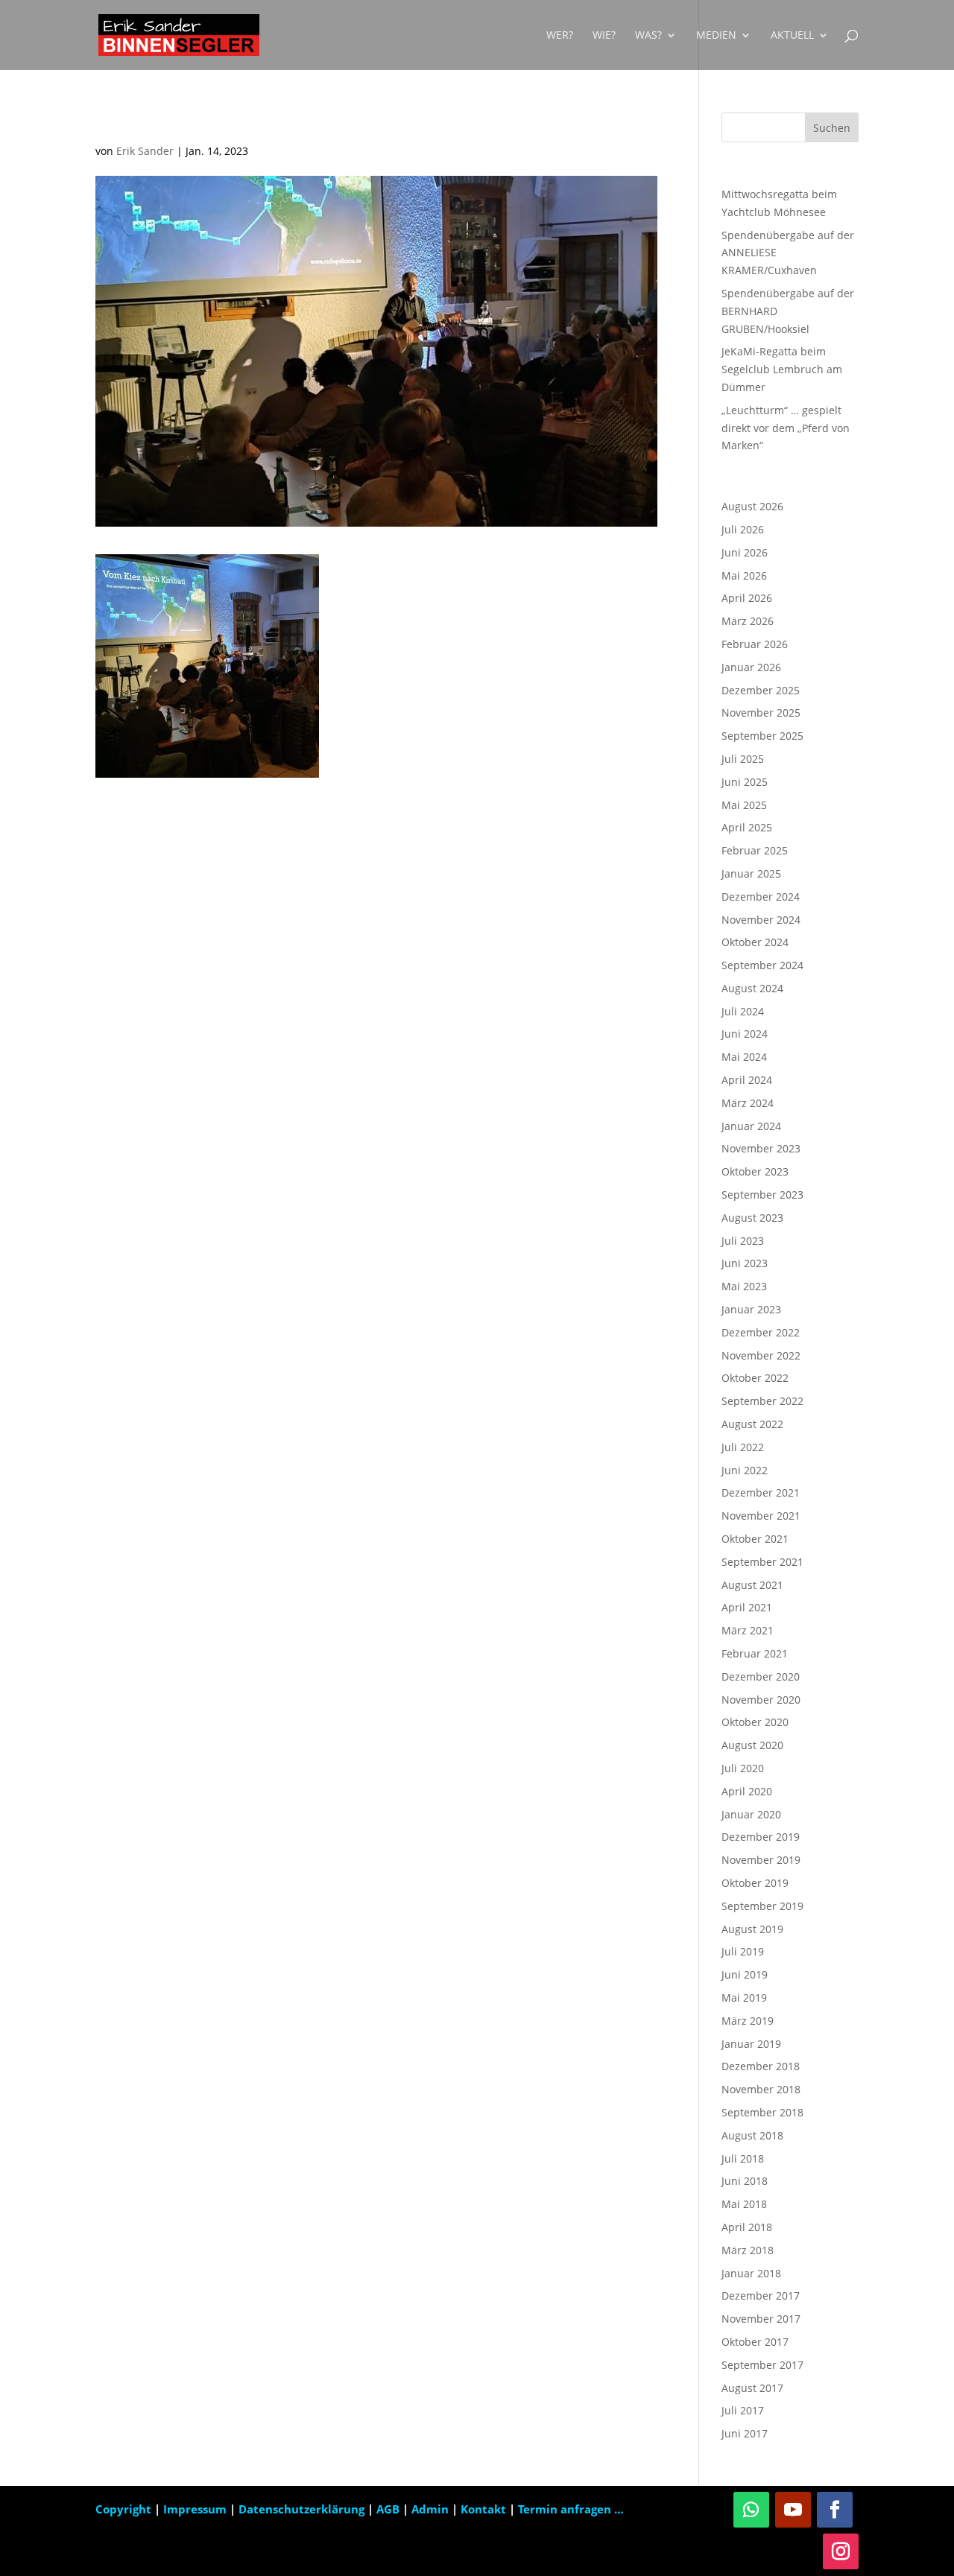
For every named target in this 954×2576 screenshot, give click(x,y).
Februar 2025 (755, 850)
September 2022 (762, 1401)
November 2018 (761, 2089)
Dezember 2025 (761, 690)
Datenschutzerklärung (303, 2509)
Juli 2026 (743, 529)
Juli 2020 (743, 1768)
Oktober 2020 (755, 1722)
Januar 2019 (751, 2044)
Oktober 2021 (755, 1539)
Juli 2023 (743, 1241)
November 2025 (761, 713)
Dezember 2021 (761, 1492)
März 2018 (748, 2250)
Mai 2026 (744, 575)
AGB (389, 2509)
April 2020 (747, 1791)
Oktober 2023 (755, 1171)
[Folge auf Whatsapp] (751, 2510)
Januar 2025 (751, 873)
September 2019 (762, 1906)
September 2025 (762, 736)
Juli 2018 (743, 2158)
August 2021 (752, 1585)
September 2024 (762, 965)
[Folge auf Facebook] (835, 2510)
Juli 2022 (743, 1447)
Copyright (123, 2509)
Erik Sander (145, 151)
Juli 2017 (743, 2410)
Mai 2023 (744, 1286)
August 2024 (752, 988)
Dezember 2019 (761, 1837)
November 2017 (761, 2319)
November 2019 (761, 1860)
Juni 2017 (745, 2433)
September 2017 (762, 2365)
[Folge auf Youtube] (793, 2510)
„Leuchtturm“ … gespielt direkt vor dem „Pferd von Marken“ (786, 428)
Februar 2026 (755, 644)
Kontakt (483, 2509)
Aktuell (792, 36)
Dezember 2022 (761, 1332)
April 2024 (747, 1080)
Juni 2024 (745, 1034)
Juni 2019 (745, 1974)
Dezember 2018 (761, 2066)
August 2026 (752, 506)
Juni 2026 (745, 552)
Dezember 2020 (761, 1676)
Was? (648, 36)
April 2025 (747, 827)
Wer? (560, 36)
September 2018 (762, 2112)
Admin (430, 2509)
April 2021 (747, 1607)
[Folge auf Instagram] (841, 2551)
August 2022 (752, 1424)
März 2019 (748, 2021)
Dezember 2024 (761, 897)
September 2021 (762, 1562)
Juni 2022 (745, 1470)
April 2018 (747, 2227)
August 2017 (752, 2388)
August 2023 (752, 1218)
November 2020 (761, 1700)
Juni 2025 (745, 782)
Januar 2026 (751, 667)
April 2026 (747, 598)
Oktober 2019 (755, 1883)
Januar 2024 (751, 1126)
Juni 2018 (745, 2181)
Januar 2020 (751, 1814)
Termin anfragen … (571, 2509)
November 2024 (761, 920)
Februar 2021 (755, 1653)
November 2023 (761, 1148)
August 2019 (752, 1929)
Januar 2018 (751, 2273)
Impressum (196, 2509)
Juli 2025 (743, 759)
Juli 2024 (743, 1011)
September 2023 (762, 1195)
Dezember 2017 (761, 2296)
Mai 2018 (744, 2204)
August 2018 (752, 2135)
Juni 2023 (745, 1263)
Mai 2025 (744, 805)
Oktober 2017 (755, 2342)
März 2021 (748, 1630)
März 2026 (748, 621)
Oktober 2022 (755, 1378)
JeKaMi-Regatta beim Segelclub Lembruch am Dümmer (782, 369)
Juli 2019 (743, 1951)
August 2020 (752, 1745)
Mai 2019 (744, 1998)
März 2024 (748, 1103)
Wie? (604, 36)
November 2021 (761, 1516)
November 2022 (761, 1355)
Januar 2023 (751, 1309)
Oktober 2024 (755, 942)
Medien (716, 36)
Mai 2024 (744, 1057)
